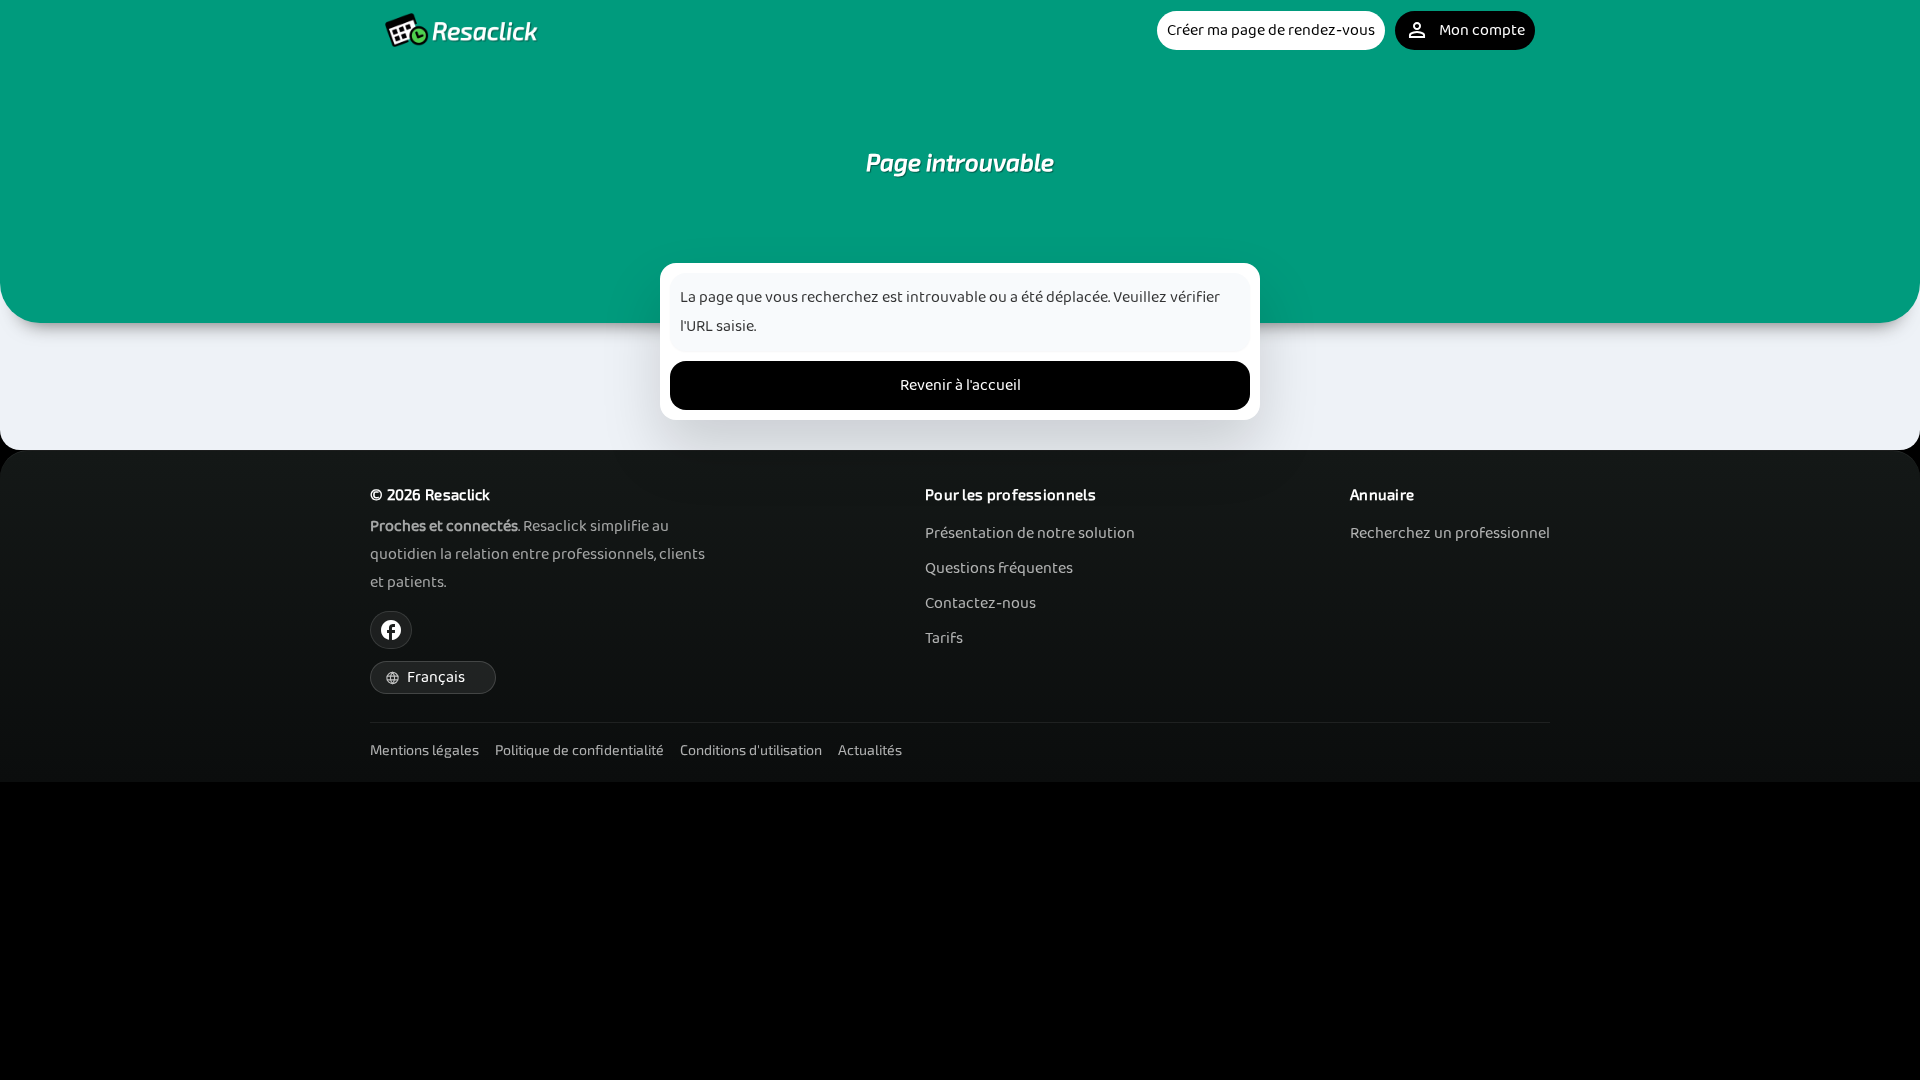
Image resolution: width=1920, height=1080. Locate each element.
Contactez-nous (980, 603)
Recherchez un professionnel (1450, 533)
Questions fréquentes (999, 568)
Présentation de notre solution (1030, 533)
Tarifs (944, 638)
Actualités (870, 749)
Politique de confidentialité (579, 749)
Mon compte (1465, 30)
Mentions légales (424, 749)
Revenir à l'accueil (960, 385)
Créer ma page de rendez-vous (1271, 30)
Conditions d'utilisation (751, 749)
